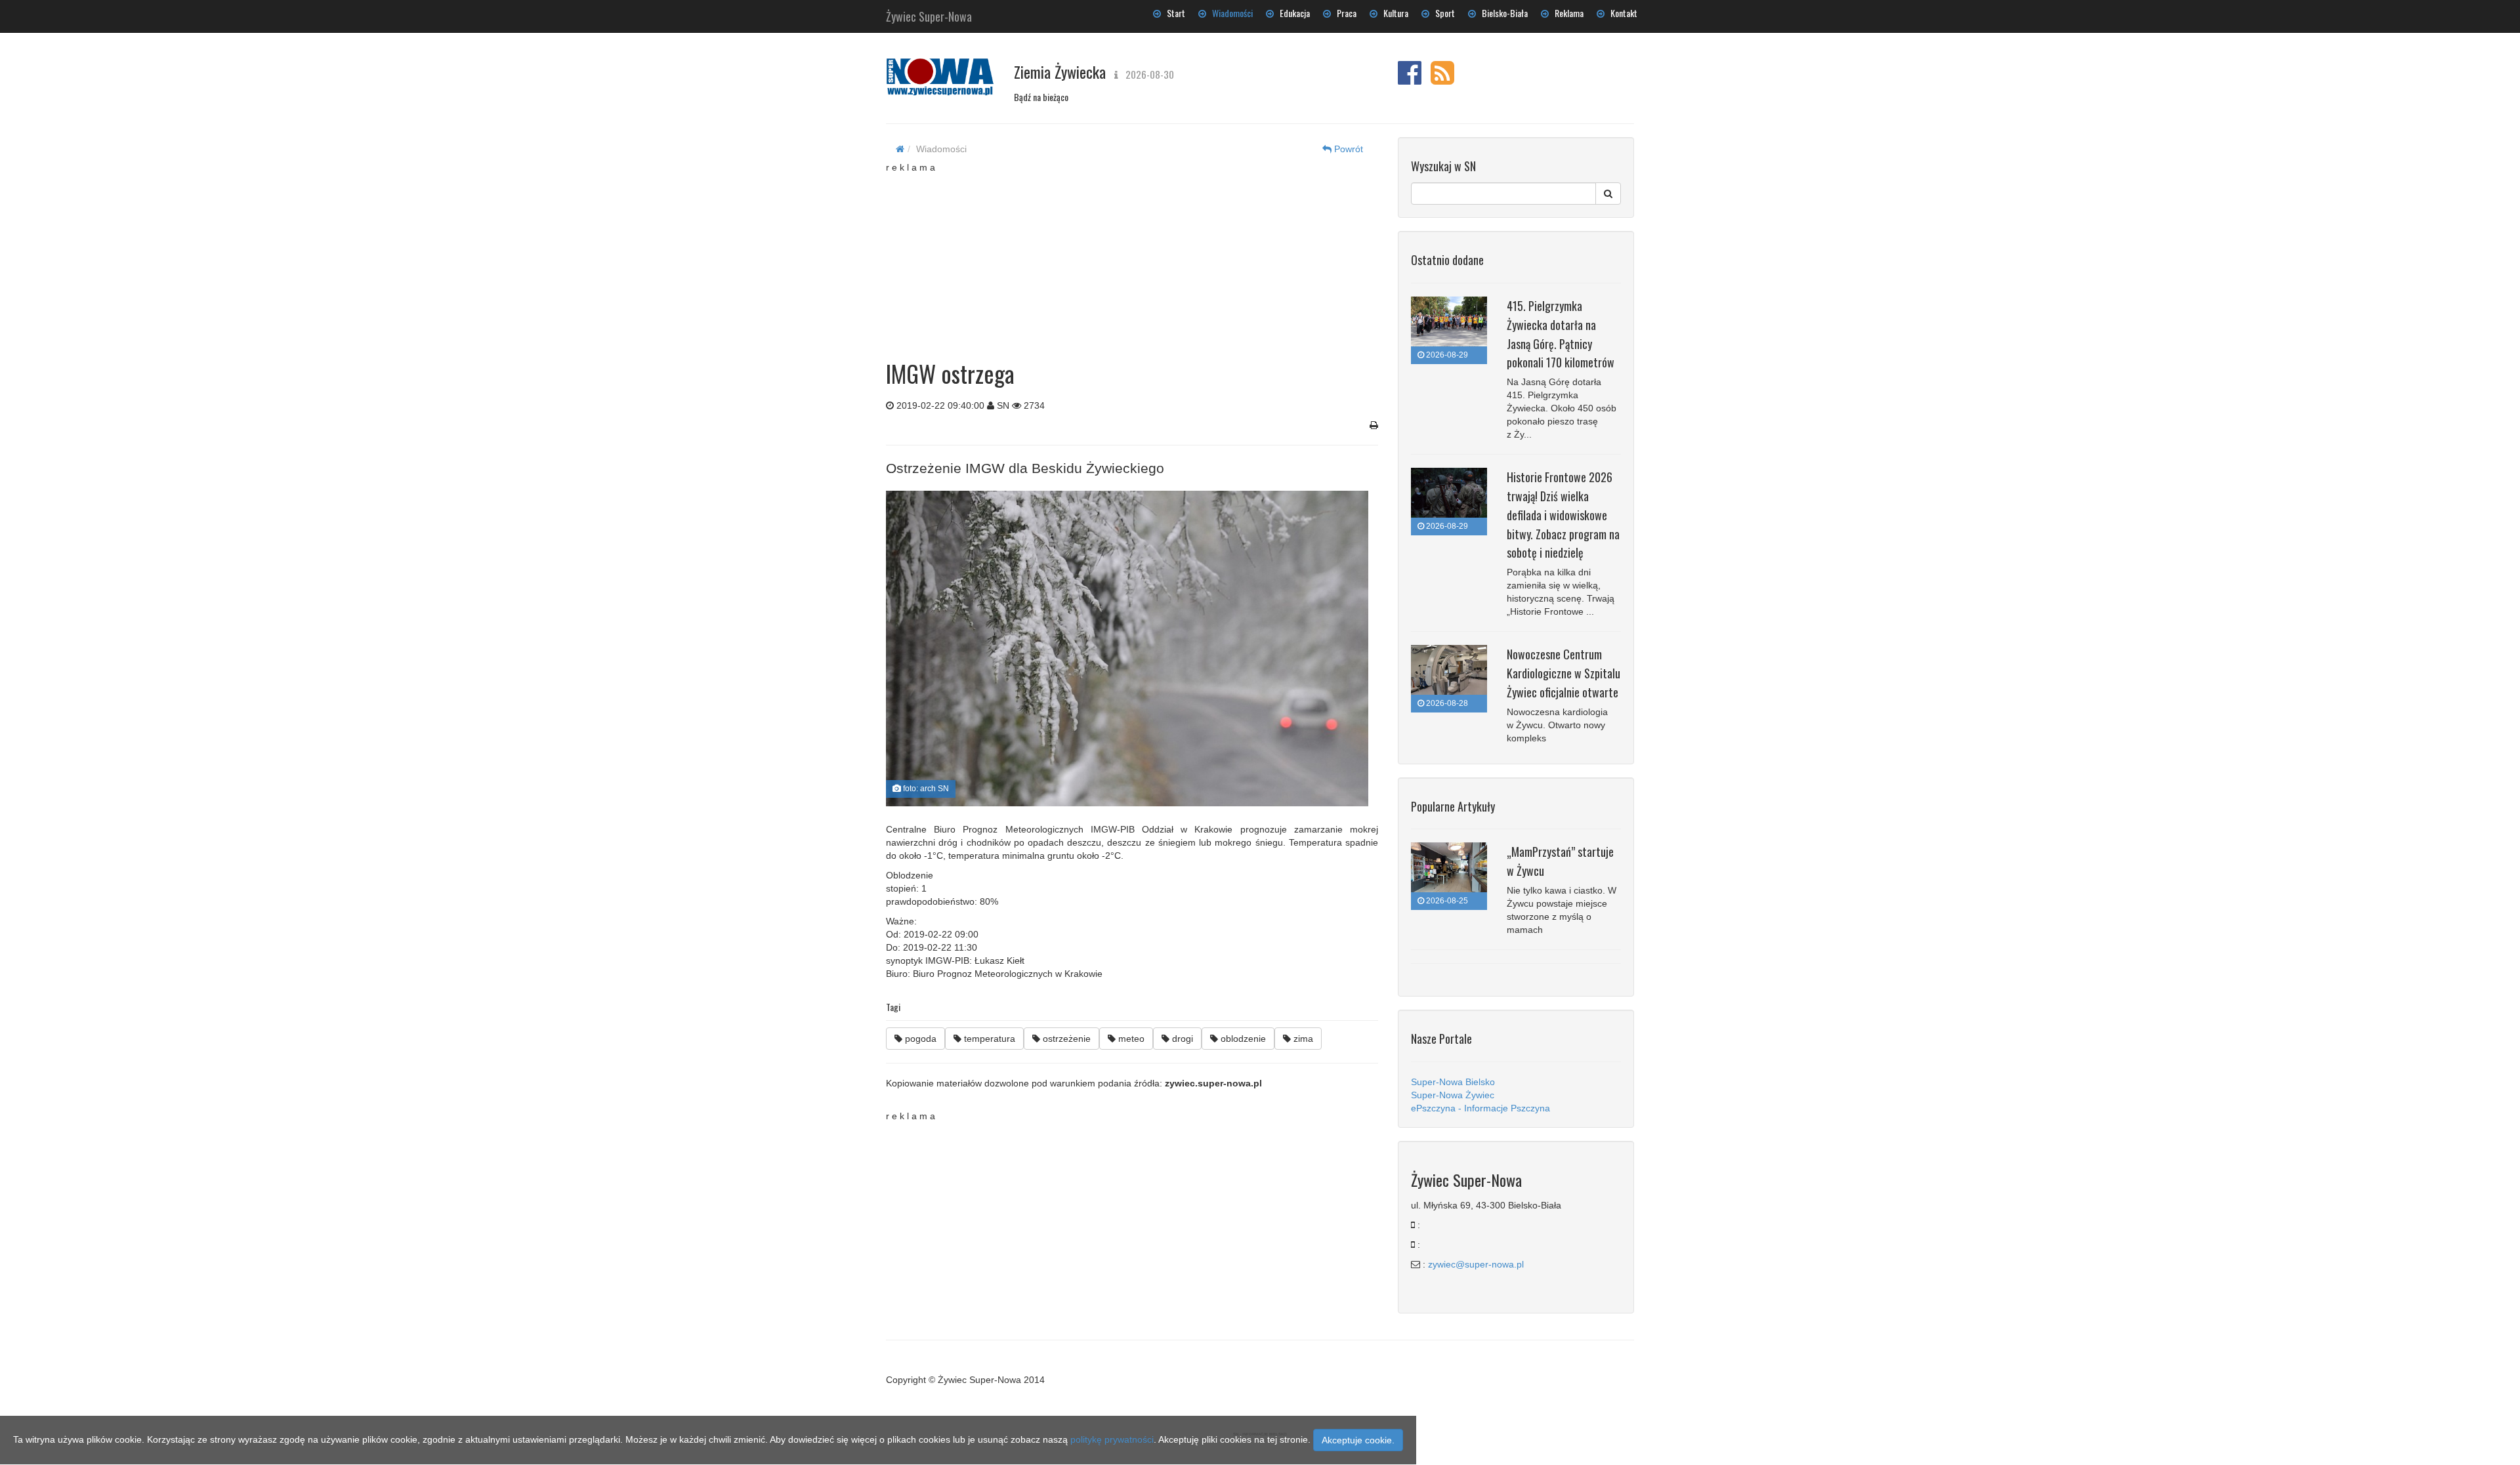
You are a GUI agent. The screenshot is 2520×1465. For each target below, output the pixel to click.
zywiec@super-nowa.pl (1476, 1264)
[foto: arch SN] (1127, 649)
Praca (1344, 13)
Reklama (1566, 13)
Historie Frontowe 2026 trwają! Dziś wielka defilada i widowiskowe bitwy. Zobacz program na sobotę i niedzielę (1563, 515)
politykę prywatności (1112, 1439)
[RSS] (1442, 79)
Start (1173, 13)
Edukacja (1292, 13)
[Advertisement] (1132, 256)
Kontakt (1621, 13)
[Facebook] (1410, 79)
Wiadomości (1229, 13)
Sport (1442, 13)
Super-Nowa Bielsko (1453, 1082)
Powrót (1347, 149)
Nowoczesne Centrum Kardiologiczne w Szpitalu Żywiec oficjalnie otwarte (1564, 673)
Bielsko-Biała (1502, 13)
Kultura (1393, 13)
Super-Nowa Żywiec (1453, 1095)
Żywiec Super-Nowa (929, 14)
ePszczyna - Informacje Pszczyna (1480, 1108)
